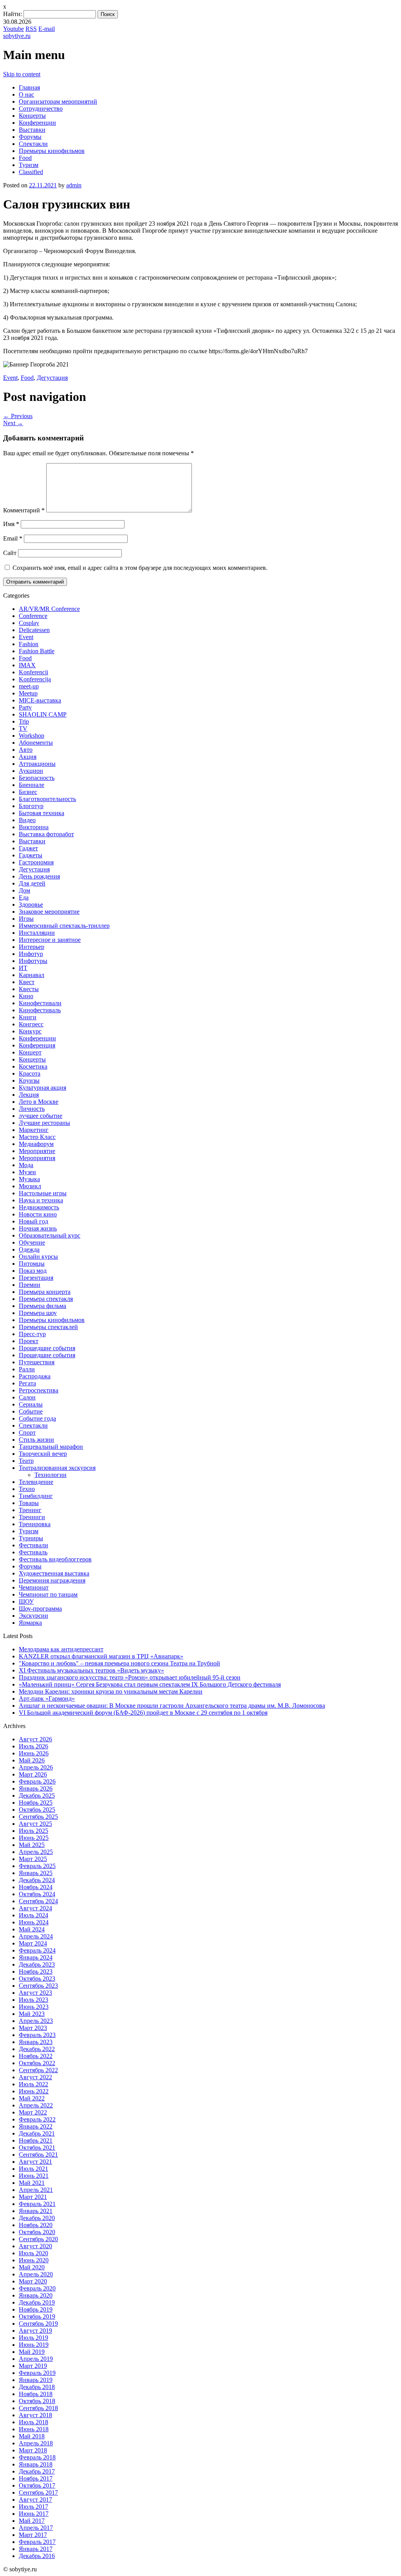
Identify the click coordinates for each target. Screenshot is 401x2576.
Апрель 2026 (36, 1767)
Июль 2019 (33, 2338)
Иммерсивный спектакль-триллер (64, 926)
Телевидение (36, 1482)
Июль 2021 (33, 2169)
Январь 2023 (36, 2042)
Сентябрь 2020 (38, 2239)
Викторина (34, 827)
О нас (26, 94)
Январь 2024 (36, 1957)
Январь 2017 (36, 2549)
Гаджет (28, 848)
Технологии (51, 1475)
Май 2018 (32, 2436)
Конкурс (30, 1031)
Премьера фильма (42, 1306)
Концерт (30, 1052)
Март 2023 (33, 2028)
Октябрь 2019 (37, 2316)
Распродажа (35, 1376)
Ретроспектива (39, 1390)
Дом (24, 890)
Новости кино (38, 1214)
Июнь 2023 (34, 2007)
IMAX (27, 665)
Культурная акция (42, 1088)
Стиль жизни (36, 1440)
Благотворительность (47, 799)
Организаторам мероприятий (58, 101)
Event (10, 378)
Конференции (37, 123)
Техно (27, 1489)
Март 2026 (33, 1774)
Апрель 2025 (36, 1852)
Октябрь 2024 (37, 1894)
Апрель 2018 (36, 2443)
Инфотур (31, 954)
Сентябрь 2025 (38, 1817)
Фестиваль (33, 1552)
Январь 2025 (36, 1873)
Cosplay (29, 623)
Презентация (36, 1278)
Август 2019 (35, 2331)
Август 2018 (35, 2415)
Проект (29, 1341)
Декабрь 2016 (37, 2556)
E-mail (47, 29)
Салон (27, 1397)
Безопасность (37, 778)
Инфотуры (33, 961)
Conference (33, 616)
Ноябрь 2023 (36, 1972)
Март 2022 (33, 2112)
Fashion (29, 644)
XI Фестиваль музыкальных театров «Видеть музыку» (91, 1670)
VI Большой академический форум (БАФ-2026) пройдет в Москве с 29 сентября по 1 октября (143, 1713)
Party (25, 707)
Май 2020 (32, 2267)
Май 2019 (32, 2352)
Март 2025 (33, 1859)
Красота (30, 1073)
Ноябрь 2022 (36, 2056)
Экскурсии (33, 1616)
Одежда (29, 1249)
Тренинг (30, 1510)
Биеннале (32, 785)
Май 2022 (32, 2098)
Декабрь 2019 (37, 2302)
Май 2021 (32, 2183)
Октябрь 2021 (37, 2148)
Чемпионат (34, 1587)
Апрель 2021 (36, 2190)
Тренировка (35, 1524)
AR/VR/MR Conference (49, 609)
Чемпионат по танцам (48, 1594)
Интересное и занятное (50, 940)
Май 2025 (32, 1845)
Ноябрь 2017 (36, 2478)
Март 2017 (33, 2535)
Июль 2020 (33, 2253)
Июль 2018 (33, 2422)
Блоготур (31, 806)
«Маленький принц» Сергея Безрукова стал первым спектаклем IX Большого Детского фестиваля (150, 1684)
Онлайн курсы (38, 1257)
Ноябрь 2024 (36, 1887)
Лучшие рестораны (44, 1123)
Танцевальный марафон (51, 1447)
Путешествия (37, 1362)
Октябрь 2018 (37, 2401)
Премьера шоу (38, 1313)
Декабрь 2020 (37, 2218)
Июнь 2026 (34, 1753)
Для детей (32, 883)
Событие (31, 1411)
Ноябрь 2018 (36, 2394)
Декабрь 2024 (37, 1880)
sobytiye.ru (17, 36)
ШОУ (26, 1601)
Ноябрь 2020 (36, 2225)
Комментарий (24, 510)
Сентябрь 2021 (38, 2155)
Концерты (32, 116)
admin (74, 185)
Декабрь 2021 (37, 2133)
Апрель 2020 (36, 2274)
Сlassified (31, 172)
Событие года (37, 1418)
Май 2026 (32, 1760)
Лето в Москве (39, 1102)
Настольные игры (43, 1193)
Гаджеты (31, 855)
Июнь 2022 (34, 2091)
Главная (29, 87)
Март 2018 (33, 2450)
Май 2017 (32, 2521)
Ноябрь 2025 (36, 1803)
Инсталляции (37, 933)
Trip (24, 721)
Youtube (14, 29)
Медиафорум (36, 1144)
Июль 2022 (33, 2084)
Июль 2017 (33, 2507)
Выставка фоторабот (46, 834)
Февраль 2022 (37, 2119)
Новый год (33, 1221)
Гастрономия (36, 862)
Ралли (27, 1369)
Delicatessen (34, 630)
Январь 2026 (36, 1788)
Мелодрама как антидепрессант (61, 1649)
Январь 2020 (36, 2295)
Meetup (28, 693)
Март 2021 (33, 2197)
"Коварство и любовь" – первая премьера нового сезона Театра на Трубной (119, 1663)
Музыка (29, 1179)
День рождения (39, 876)
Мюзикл (30, 1186)
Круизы (29, 1081)
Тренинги (32, 1517)
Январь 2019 (36, 2380)
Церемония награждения (52, 1580)
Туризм (29, 165)
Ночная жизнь (38, 1228)
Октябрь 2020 (37, 2232)
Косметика (33, 1066)
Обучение (32, 1242)
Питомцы (32, 1264)
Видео (27, 820)
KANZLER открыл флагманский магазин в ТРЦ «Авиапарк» (101, 1656)
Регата (27, 1383)
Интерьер (32, 947)
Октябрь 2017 (37, 2485)
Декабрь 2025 (37, 1795)
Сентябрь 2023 (38, 1986)
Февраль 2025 (37, 1866)
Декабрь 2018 (37, 2387)
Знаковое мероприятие (49, 912)
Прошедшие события (47, 1348)
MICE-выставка (40, 700)
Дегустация (52, 378)
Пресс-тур (32, 1334)
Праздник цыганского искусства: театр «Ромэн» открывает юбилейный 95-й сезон (130, 1677)
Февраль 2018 (37, 2457)
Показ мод (33, 1271)
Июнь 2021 (34, 2176)
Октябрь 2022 (37, 2063)
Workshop (32, 736)
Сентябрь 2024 (38, 1901)
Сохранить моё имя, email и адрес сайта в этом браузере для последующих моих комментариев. (140, 568)
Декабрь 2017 (37, 2471)
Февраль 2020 (37, 2288)
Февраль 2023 (37, 2035)
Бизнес (28, 792)
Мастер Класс (37, 1137)
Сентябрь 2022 (38, 2070)
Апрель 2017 (36, 2528)
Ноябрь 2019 (36, 2309)
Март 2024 (33, 1943)
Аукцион (31, 771)
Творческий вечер (43, 1454)
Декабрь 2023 (37, 1964)
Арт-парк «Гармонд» (47, 1698)
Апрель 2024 (36, 1936)
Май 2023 (32, 2014)
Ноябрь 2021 (36, 2140)
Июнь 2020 (34, 2260)
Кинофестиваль (40, 1010)
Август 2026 (35, 1739)
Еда (24, 897)
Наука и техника (41, 1200)
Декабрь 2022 (37, 2049)
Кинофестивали (40, 1003)
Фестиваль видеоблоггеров (55, 1559)
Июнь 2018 (34, 2429)
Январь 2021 (36, 2211)
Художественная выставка (54, 1573)
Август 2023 (35, 1993)
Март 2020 (33, 2281)
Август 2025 (35, 1824)
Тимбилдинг (36, 1496)
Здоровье (31, 904)
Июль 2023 (33, 2000)
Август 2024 (35, 1908)
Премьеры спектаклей (48, 1327)
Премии (30, 1285)
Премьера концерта (45, 1292)
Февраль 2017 (37, 2542)
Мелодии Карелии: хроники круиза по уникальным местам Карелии (111, 1691)
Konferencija (35, 679)
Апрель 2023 (36, 2021)
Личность (32, 1109)
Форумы (30, 137)
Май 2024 (32, 1929)
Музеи (27, 1172)
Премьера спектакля (46, 1299)
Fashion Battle (37, 651)
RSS (31, 29)
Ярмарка (30, 1623)
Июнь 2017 (34, 2514)
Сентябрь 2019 (38, 2324)
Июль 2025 (33, 1831)
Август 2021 (35, 2162)
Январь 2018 (36, 2464)
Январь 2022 (36, 2126)
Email (13, 538)
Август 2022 (35, 2077)
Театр (26, 1461)
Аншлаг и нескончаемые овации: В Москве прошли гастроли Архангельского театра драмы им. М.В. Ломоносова (172, 1706)
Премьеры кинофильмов (52, 151)
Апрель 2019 (36, 2359)
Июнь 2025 (34, 1838)
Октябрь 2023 (37, 1979)
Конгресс (31, 1024)
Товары (29, 1503)
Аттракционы (37, 764)
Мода (26, 1165)
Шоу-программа (40, 1609)
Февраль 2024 (37, 1950)
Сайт (10, 553)
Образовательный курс (50, 1235)
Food (25, 158)
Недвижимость (39, 1207)
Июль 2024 (33, 1915)
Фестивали (33, 1545)
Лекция (29, 1095)
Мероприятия (37, 1158)
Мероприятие (37, 1151)
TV (23, 728)
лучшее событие (41, 1116)
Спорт (27, 1433)
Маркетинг (34, 1130)
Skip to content (22, 74)
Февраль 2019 (37, 2373)
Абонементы (36, 743)
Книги (28, 1017)
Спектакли (33, 144)
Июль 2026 (33, 1746)
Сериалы (31, 1404)
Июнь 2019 (34, 2345)
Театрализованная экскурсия (57, 1468)
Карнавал (32, 975)
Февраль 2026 (37, 1781)
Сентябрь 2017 (38, 2492)
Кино (26, 996)
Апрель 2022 (36, 2105)
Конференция (37, 1045)
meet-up (29, 686)
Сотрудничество (41, 109)
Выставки (32, 130)
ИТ (23, 968)
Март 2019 (33, 2366)
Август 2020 (35, 2246)
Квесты (29, 989)
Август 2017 (35, 2500)
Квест (27, 982)
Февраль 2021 (37, 2204)
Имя (11, 524)
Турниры (31, 1538)
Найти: (13, 14)
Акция (28, 757)
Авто (26, 750)
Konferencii (33, 672)
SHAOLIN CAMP (43, 714)
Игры (26, 919)
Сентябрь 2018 (38, 2408)
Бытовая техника (42, 813)
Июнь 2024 (34, 1922)
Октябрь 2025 (37, 1810)
